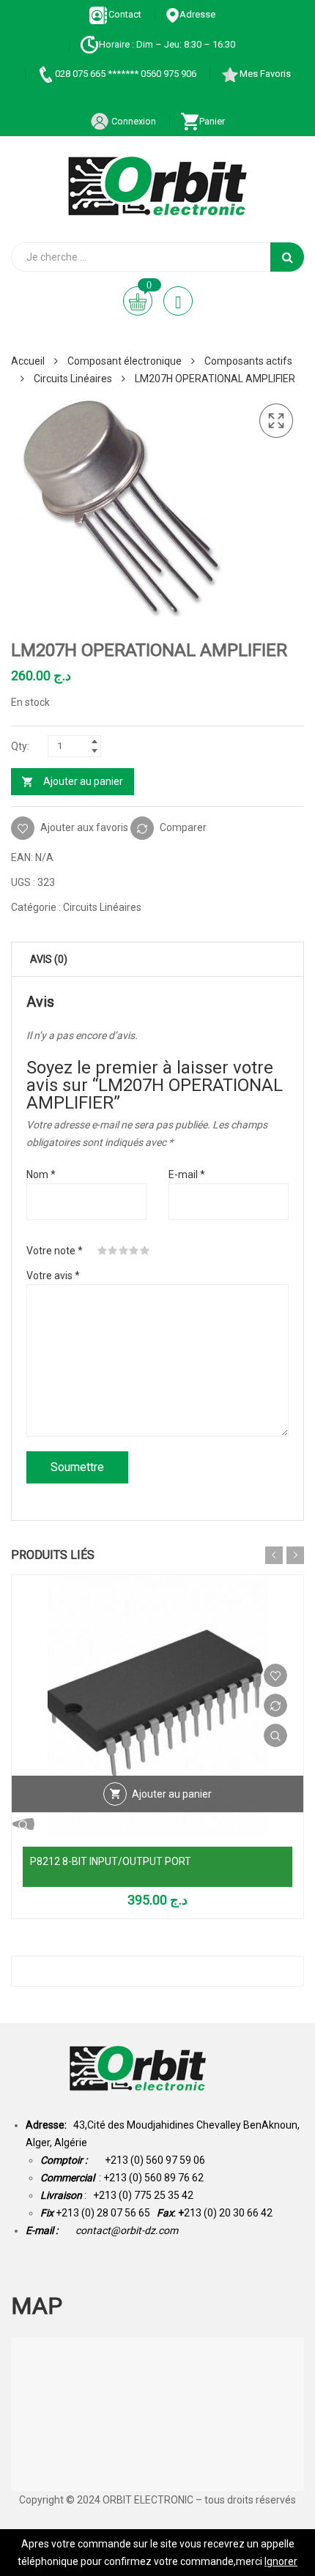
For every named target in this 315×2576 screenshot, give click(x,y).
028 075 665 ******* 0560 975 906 (126, 74)
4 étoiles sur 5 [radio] (134, 1251)
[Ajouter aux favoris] (275, 1675)
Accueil (28, 361)
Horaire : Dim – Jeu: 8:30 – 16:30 (167, 44)
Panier (212, 121)
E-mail (187, 1175)
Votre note (55, 1251)
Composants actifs (248, 361)
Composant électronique (125, 361)
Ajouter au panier (83, 781)
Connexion (133, 121)
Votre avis (53, 1276)
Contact (125, 14)
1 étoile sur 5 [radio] (103, 1251)
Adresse (197, 14)
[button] (276, 421)
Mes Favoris (265, 74)
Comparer (183, 827)
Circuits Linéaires (73, 379)
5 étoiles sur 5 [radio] (145, 1251)
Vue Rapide (275, 1735)
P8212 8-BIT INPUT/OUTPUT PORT (111, 1861)
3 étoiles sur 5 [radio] (124, 1251)
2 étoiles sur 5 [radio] (113, 1251)
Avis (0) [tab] (49, 959)
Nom (41, 1175)
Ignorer (281, 2561)
